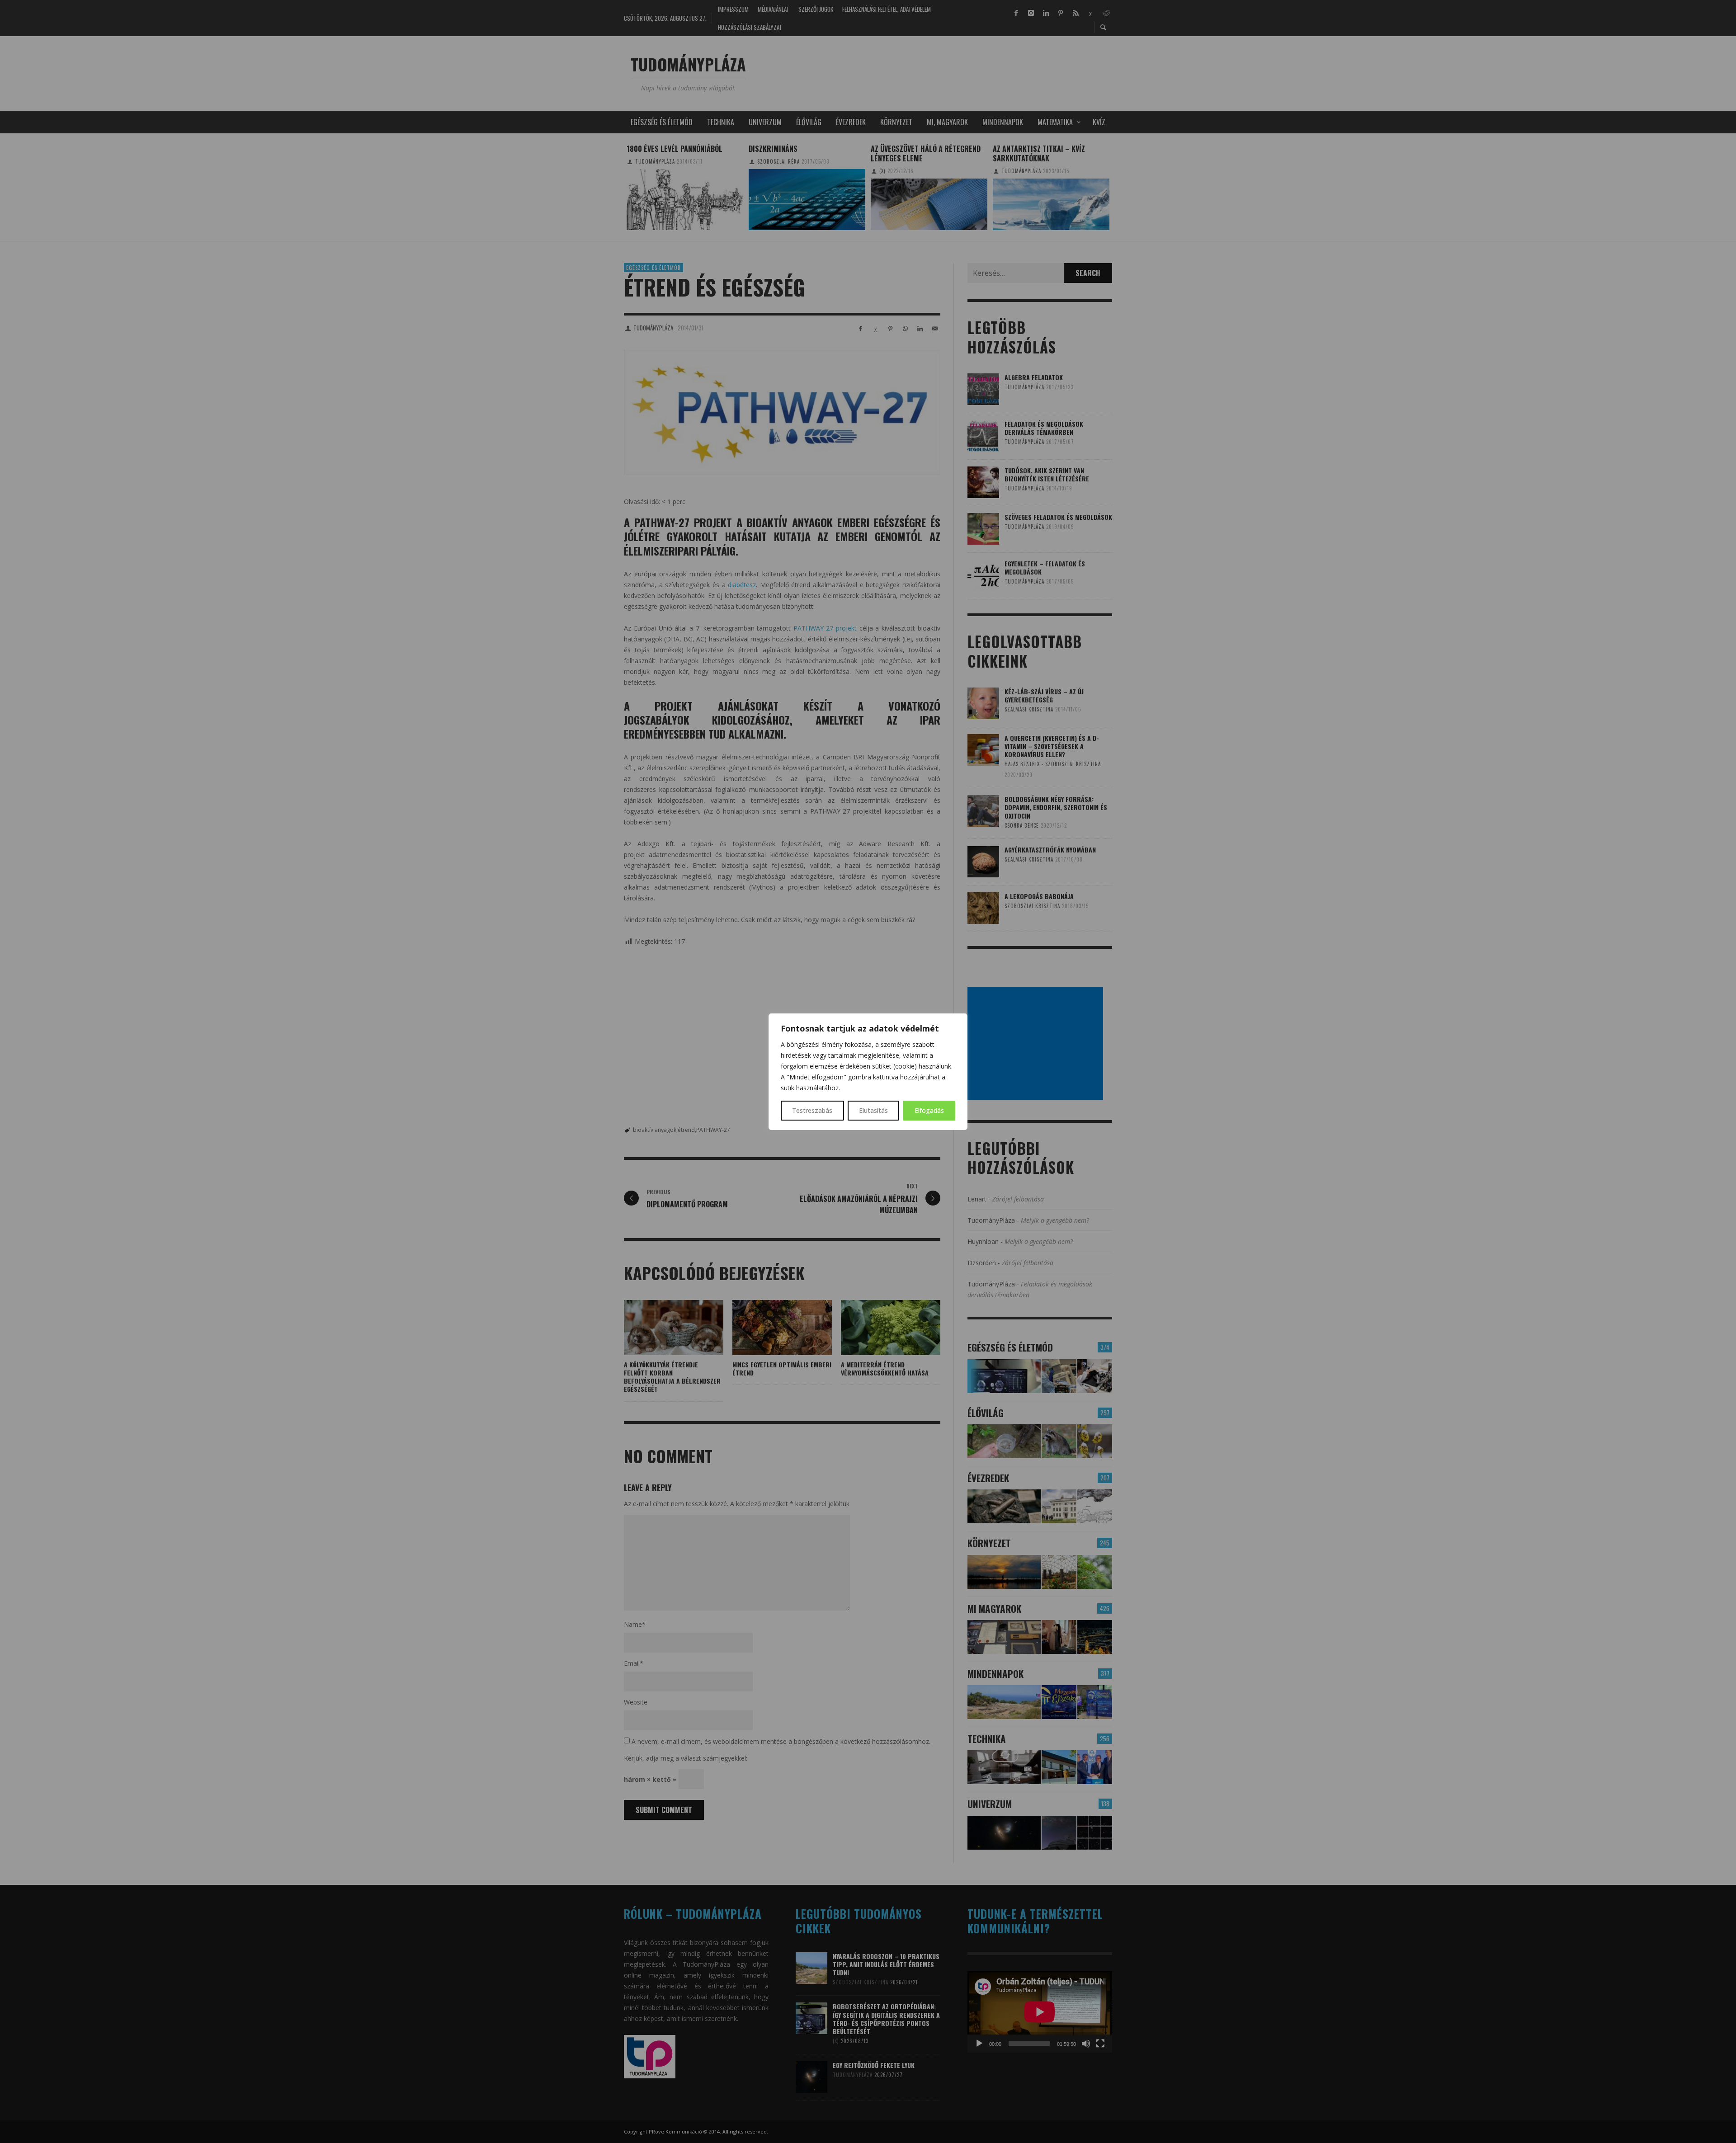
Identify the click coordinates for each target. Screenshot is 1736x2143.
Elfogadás (929, 1110)
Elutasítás (873, 1110)
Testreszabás (812, 1110)
